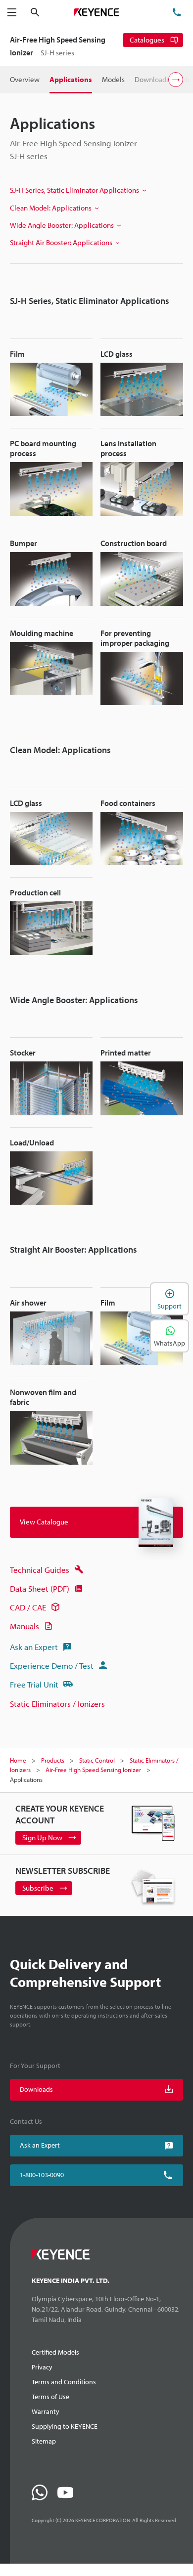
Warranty (46, 2411)
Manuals (24, 1626)
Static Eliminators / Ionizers (57, 1704)
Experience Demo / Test (52, 1666)
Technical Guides (40, 1570)
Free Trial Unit (34, 1684)
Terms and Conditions (64, 2382)
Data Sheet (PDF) (40, 1588)
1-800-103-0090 (42, 2175)
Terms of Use (50, 2397)
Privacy (42, 2367)
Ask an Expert (34, 1647)
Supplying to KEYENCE (65, 2426)
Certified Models (55, 2352)
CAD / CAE (28, 1607)
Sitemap (44, 2441)
